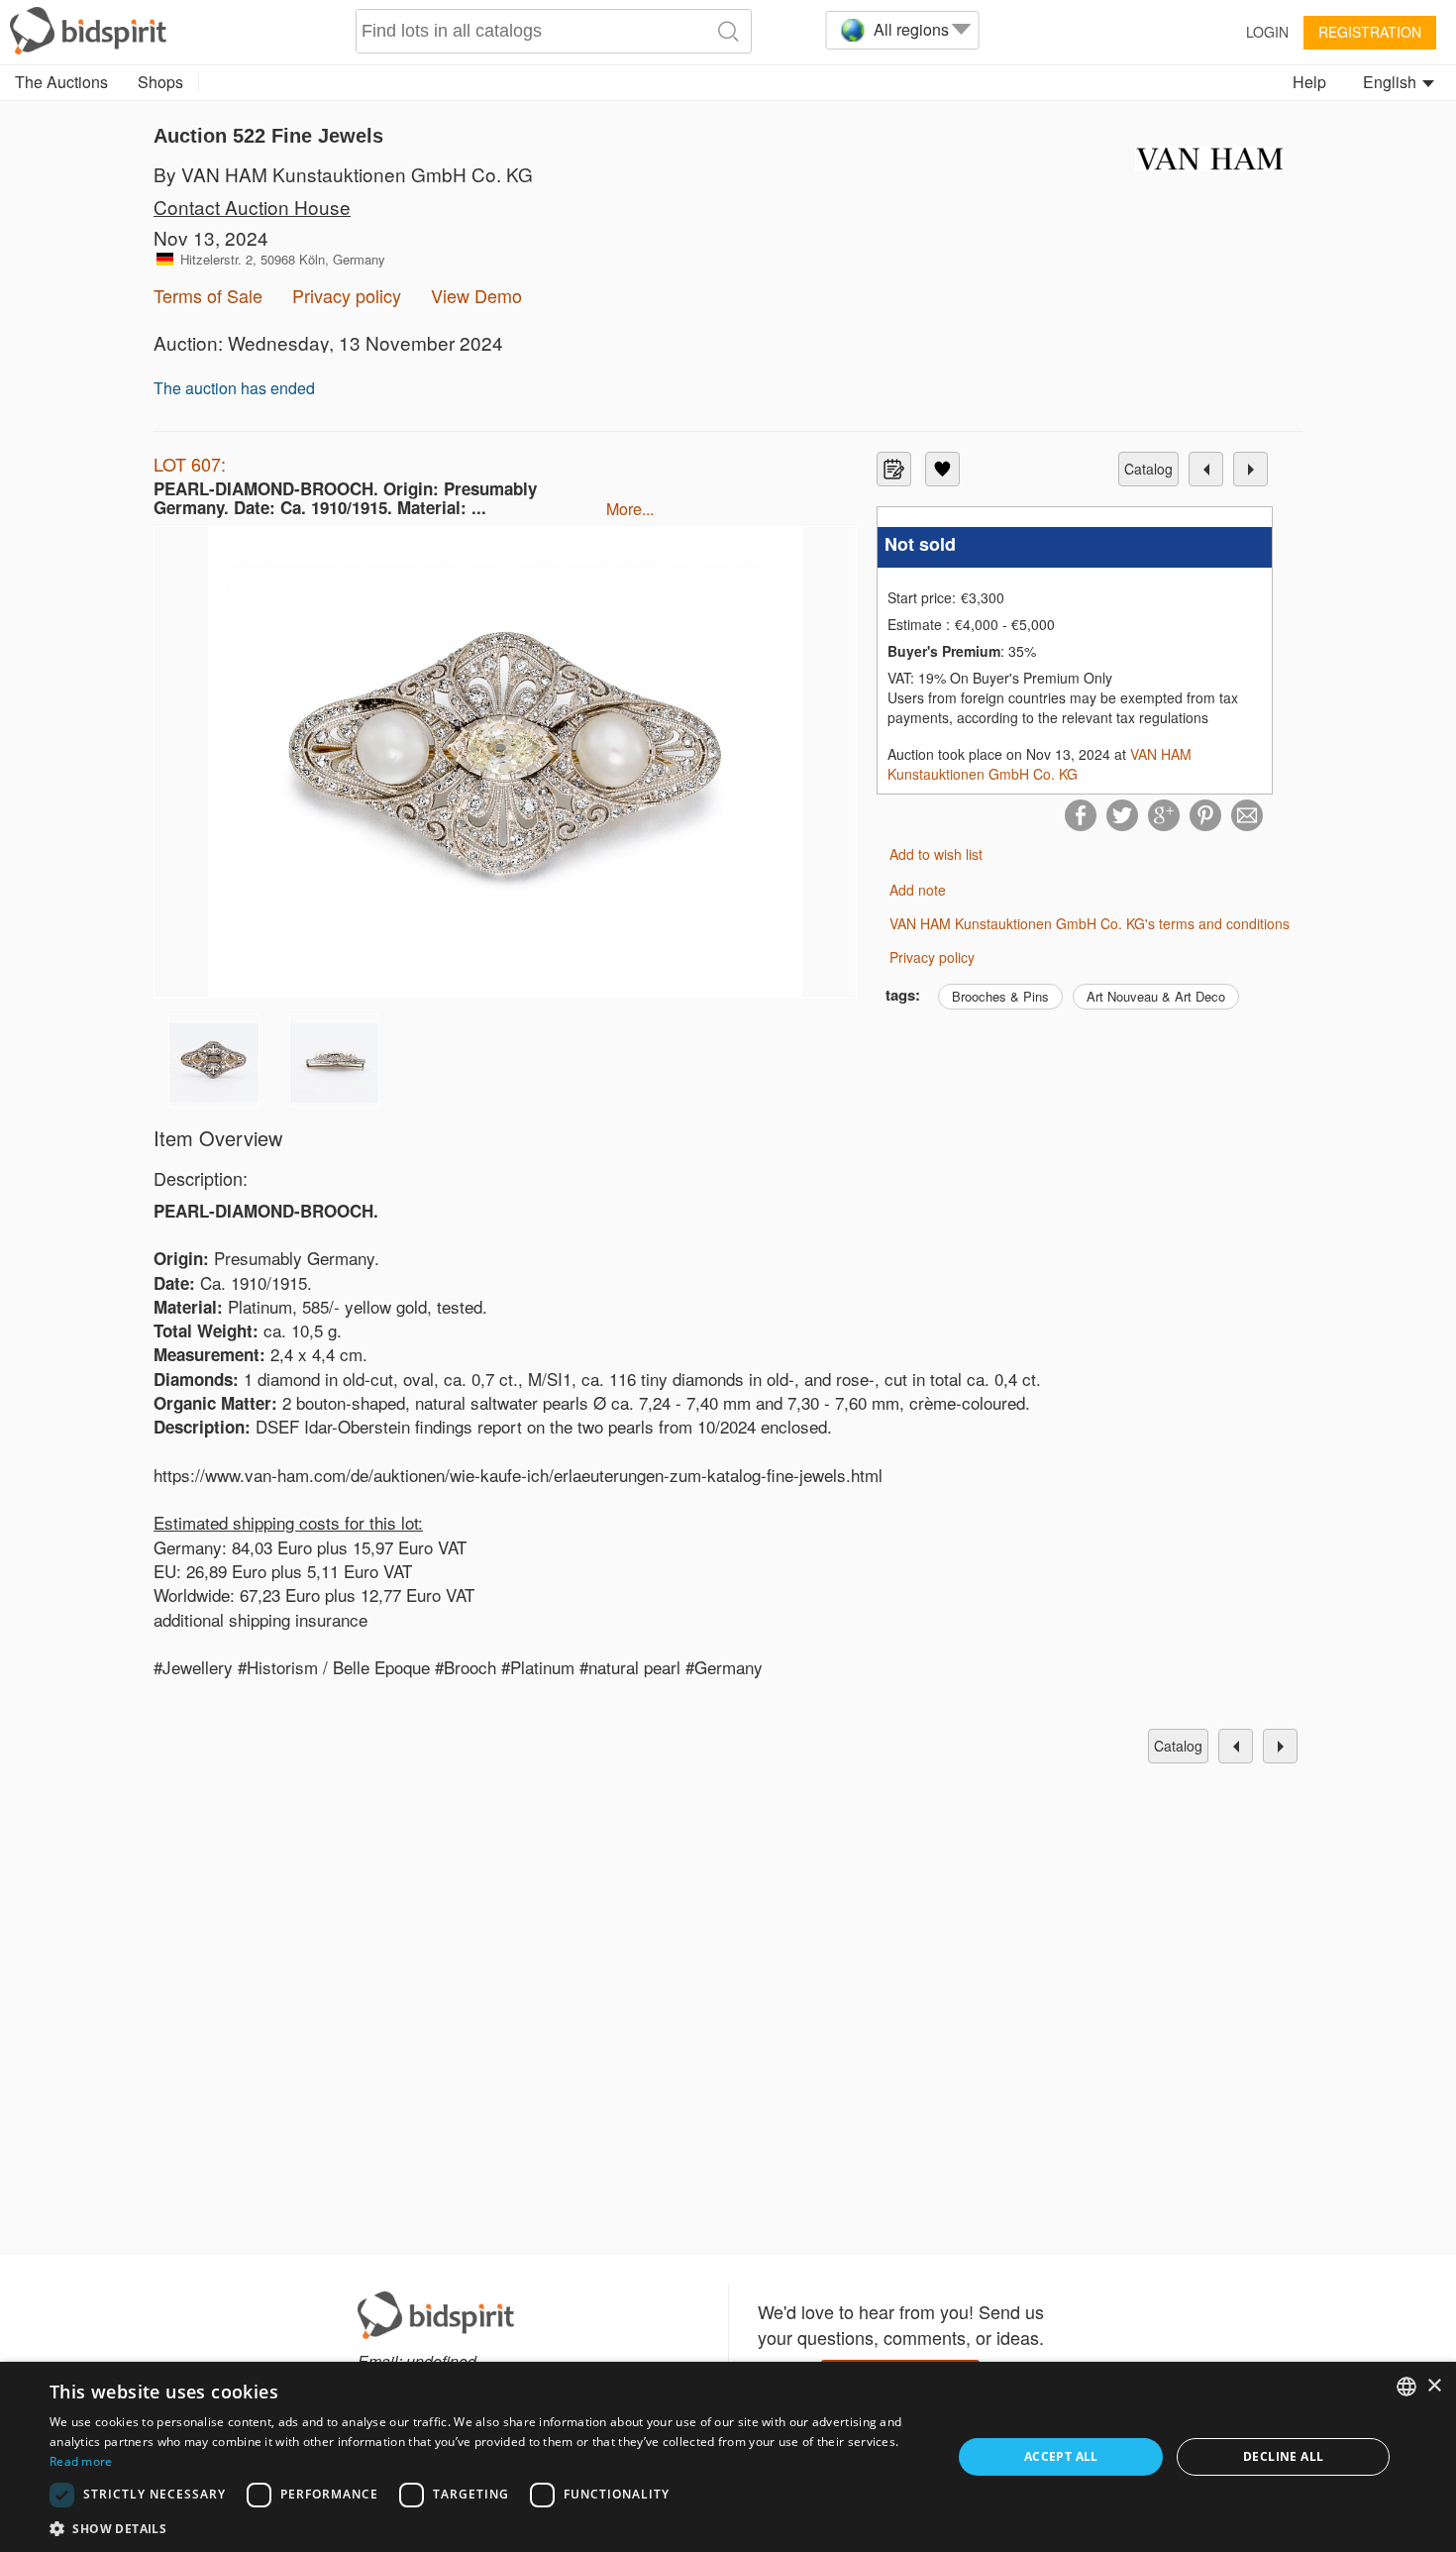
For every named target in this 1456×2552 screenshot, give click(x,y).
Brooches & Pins (1000, 996)
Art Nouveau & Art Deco (1156, 996)
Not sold (920, 544)
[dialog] (728, 2457)
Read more (81, 2461)
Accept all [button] (1061, 2456)
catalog (1148, 469)
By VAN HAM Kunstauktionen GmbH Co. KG (343, 174)
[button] (487, 2528)
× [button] (1434, 2386)
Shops (160, 82)
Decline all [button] (1283, 2456)
